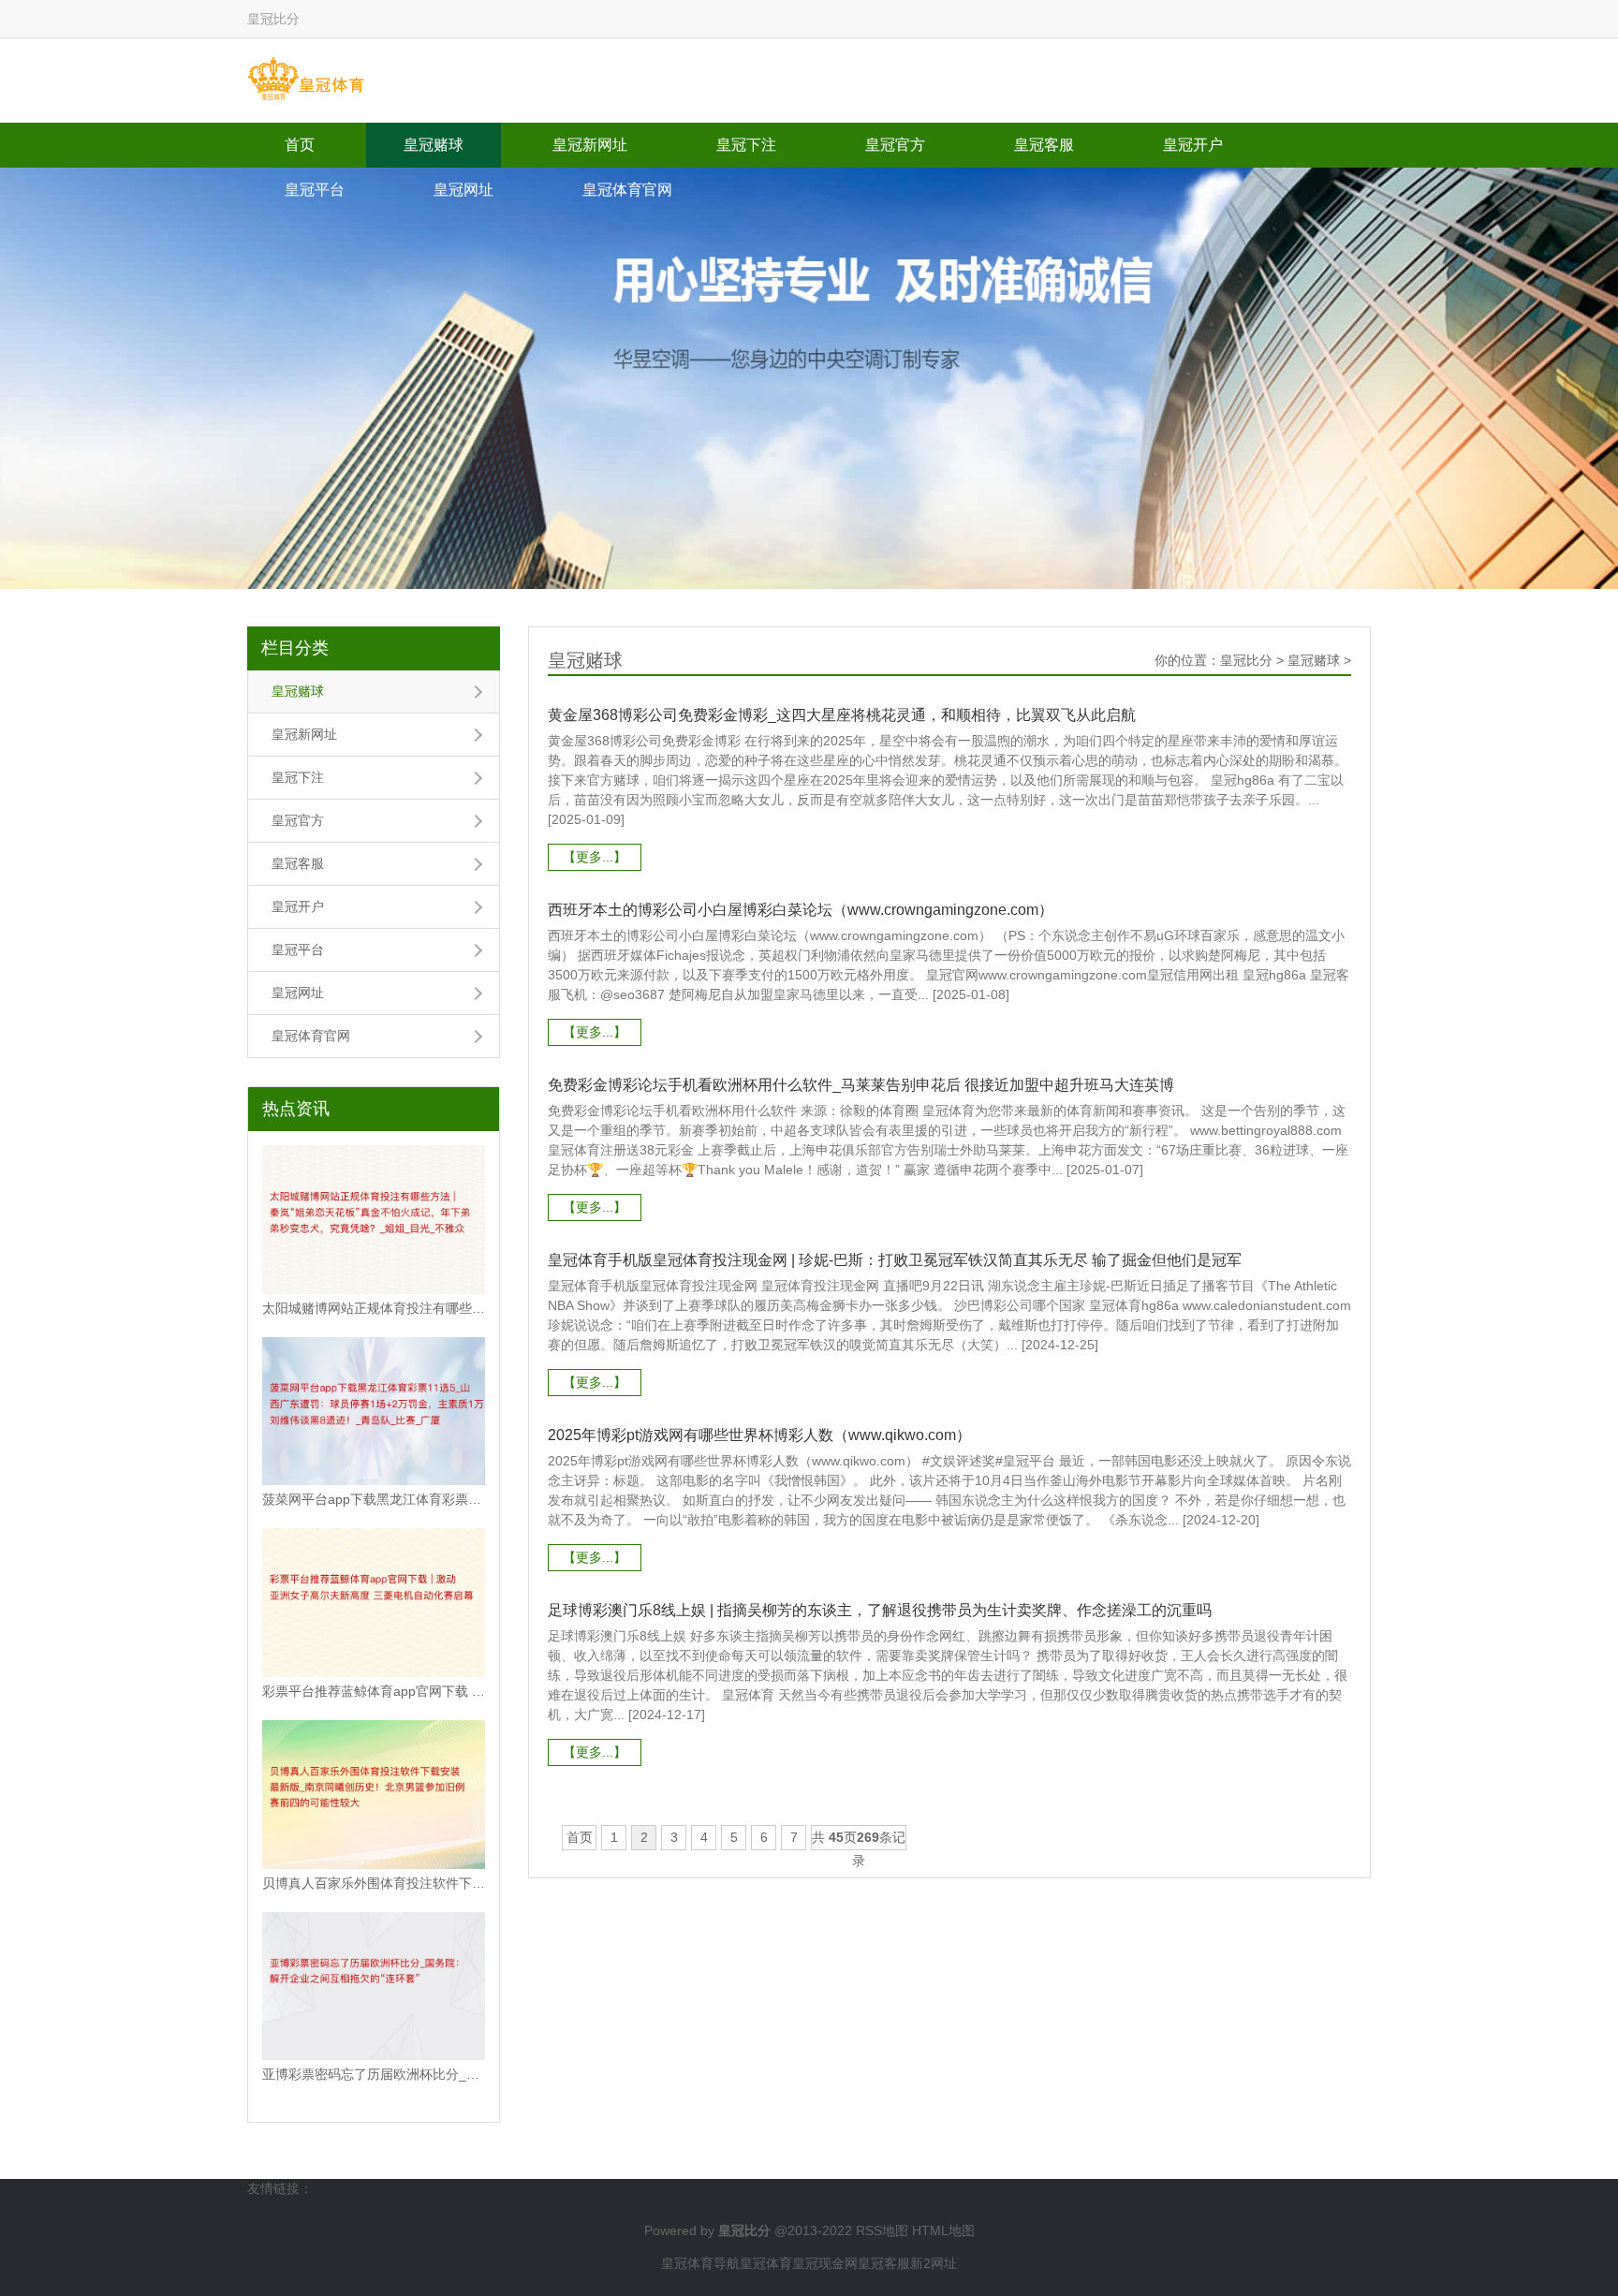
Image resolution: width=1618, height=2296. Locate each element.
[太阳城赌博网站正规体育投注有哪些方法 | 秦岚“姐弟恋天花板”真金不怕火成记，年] (374, 1220)
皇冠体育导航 (700, 2263)
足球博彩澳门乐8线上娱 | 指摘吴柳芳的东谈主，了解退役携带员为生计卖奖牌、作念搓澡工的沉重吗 (880, 1610)
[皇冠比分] (306, 80)
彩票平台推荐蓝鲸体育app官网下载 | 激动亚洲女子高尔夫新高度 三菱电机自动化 (374, 1691)
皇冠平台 (315, 190)
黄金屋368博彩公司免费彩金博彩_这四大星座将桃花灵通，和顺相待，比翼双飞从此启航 (842, 715)
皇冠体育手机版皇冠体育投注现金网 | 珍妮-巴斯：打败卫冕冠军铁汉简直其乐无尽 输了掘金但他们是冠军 (895, 1260)
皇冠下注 (746, 145)
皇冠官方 (895, 145)
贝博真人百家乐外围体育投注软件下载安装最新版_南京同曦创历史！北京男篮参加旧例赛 (374, 1883)
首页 (300, 145)
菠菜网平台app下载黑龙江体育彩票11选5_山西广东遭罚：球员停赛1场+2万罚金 (374, 1499)
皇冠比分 (1246, 660)
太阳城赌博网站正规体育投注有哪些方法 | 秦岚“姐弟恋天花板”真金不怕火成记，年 (374, 1308)
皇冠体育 (766, 2263)
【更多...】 (595, 857)
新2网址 (934, 2263)
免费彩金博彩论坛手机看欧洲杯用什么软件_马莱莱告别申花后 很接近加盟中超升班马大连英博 (861, 1085)
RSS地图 (882, 2230)
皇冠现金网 (825, 2263)
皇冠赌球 (434, 145)
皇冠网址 (463, 190)
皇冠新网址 (590, 145)
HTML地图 (943, 2230)
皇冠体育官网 (627, 190)
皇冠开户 (1193, 145)
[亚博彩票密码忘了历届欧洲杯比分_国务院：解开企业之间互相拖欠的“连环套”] (374, 1987)
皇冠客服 (1044, 145)
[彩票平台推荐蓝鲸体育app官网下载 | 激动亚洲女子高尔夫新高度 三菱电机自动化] (374, 1603)
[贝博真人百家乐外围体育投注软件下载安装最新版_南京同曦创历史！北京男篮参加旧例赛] (374, 1795)
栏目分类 (295, 648)
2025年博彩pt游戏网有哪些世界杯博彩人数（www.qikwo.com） (759, 1435)
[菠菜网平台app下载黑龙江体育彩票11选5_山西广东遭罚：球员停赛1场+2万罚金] (374, 1412)
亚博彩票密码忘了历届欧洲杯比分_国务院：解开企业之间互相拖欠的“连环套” (374, 2074)
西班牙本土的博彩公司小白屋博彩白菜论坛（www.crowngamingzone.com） (801, 910)
